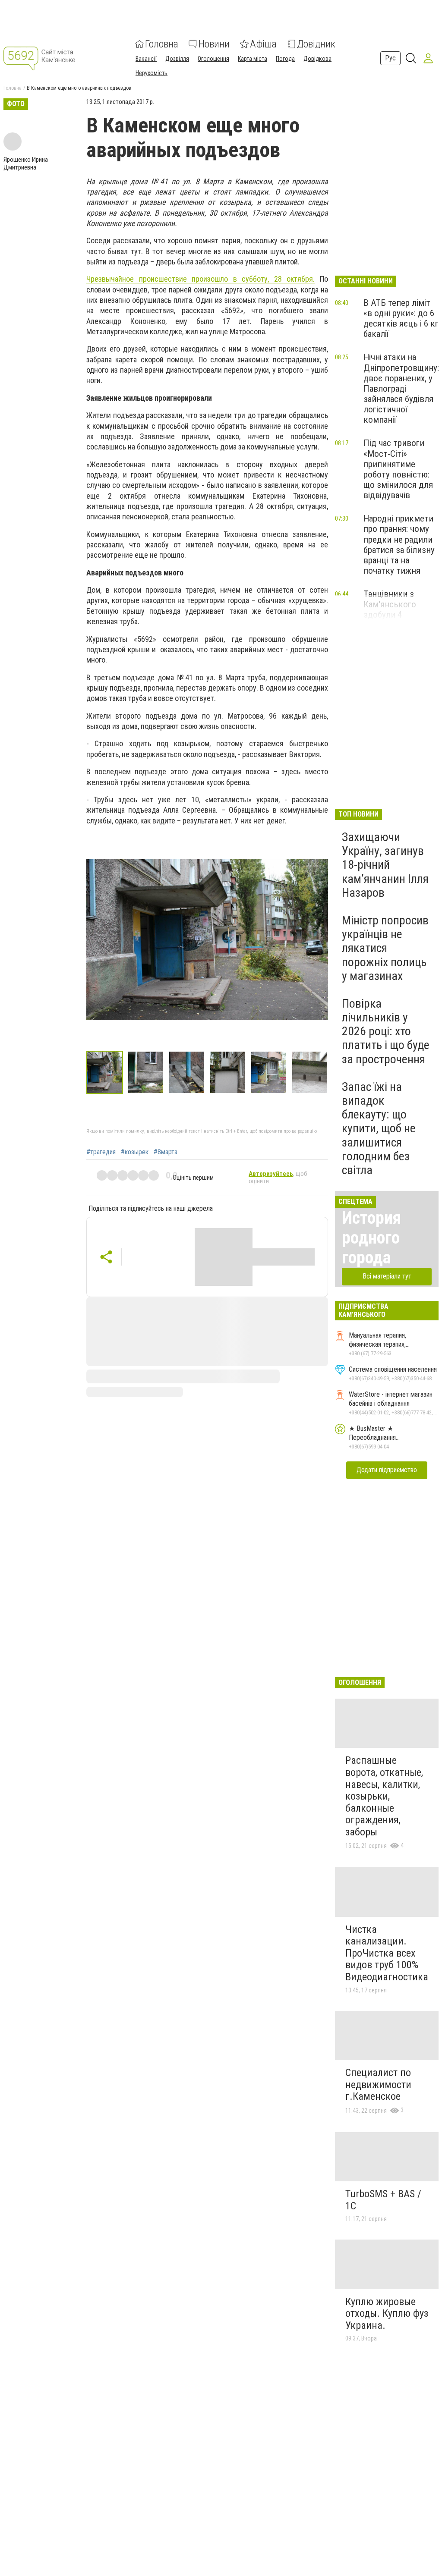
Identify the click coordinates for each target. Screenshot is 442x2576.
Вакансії (146, 59)
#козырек (135, 1152)
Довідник (316, 44)
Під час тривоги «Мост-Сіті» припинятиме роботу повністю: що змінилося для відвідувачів (398, 469)
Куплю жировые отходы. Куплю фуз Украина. (387, 2314)
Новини (214, 44)
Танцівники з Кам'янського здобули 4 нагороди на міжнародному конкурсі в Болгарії (400, 620)
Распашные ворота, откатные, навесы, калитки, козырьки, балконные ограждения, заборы (384, 1796)
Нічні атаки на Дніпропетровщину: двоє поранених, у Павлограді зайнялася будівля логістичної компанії (401, 388)
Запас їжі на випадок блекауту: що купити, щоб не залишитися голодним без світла (379, 1128)
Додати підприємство (387, 1470)
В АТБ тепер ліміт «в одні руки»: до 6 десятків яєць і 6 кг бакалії (401, 318)
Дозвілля (177, 59)
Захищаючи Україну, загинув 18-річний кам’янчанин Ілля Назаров (385, 865)
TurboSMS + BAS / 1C (383, 2200)
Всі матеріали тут (387, 1276)
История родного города (371, 1238)
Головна (162, 44)
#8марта (166, 1152)
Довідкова (317, 59)
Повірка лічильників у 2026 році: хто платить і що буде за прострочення (386, 1031)
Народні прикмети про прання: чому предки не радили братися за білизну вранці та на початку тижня (399, 545)
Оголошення (213, 59)
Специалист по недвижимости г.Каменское (378, 2084)
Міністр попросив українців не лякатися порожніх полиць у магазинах (385, 948)
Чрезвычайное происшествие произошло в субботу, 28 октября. (200, 279)
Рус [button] (390, 58)
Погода (285, 59)
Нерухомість (152, 73)
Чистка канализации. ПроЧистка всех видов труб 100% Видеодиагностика (387, 1953)
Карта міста (253, 59)
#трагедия (101, 1152)
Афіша (263, 44)
